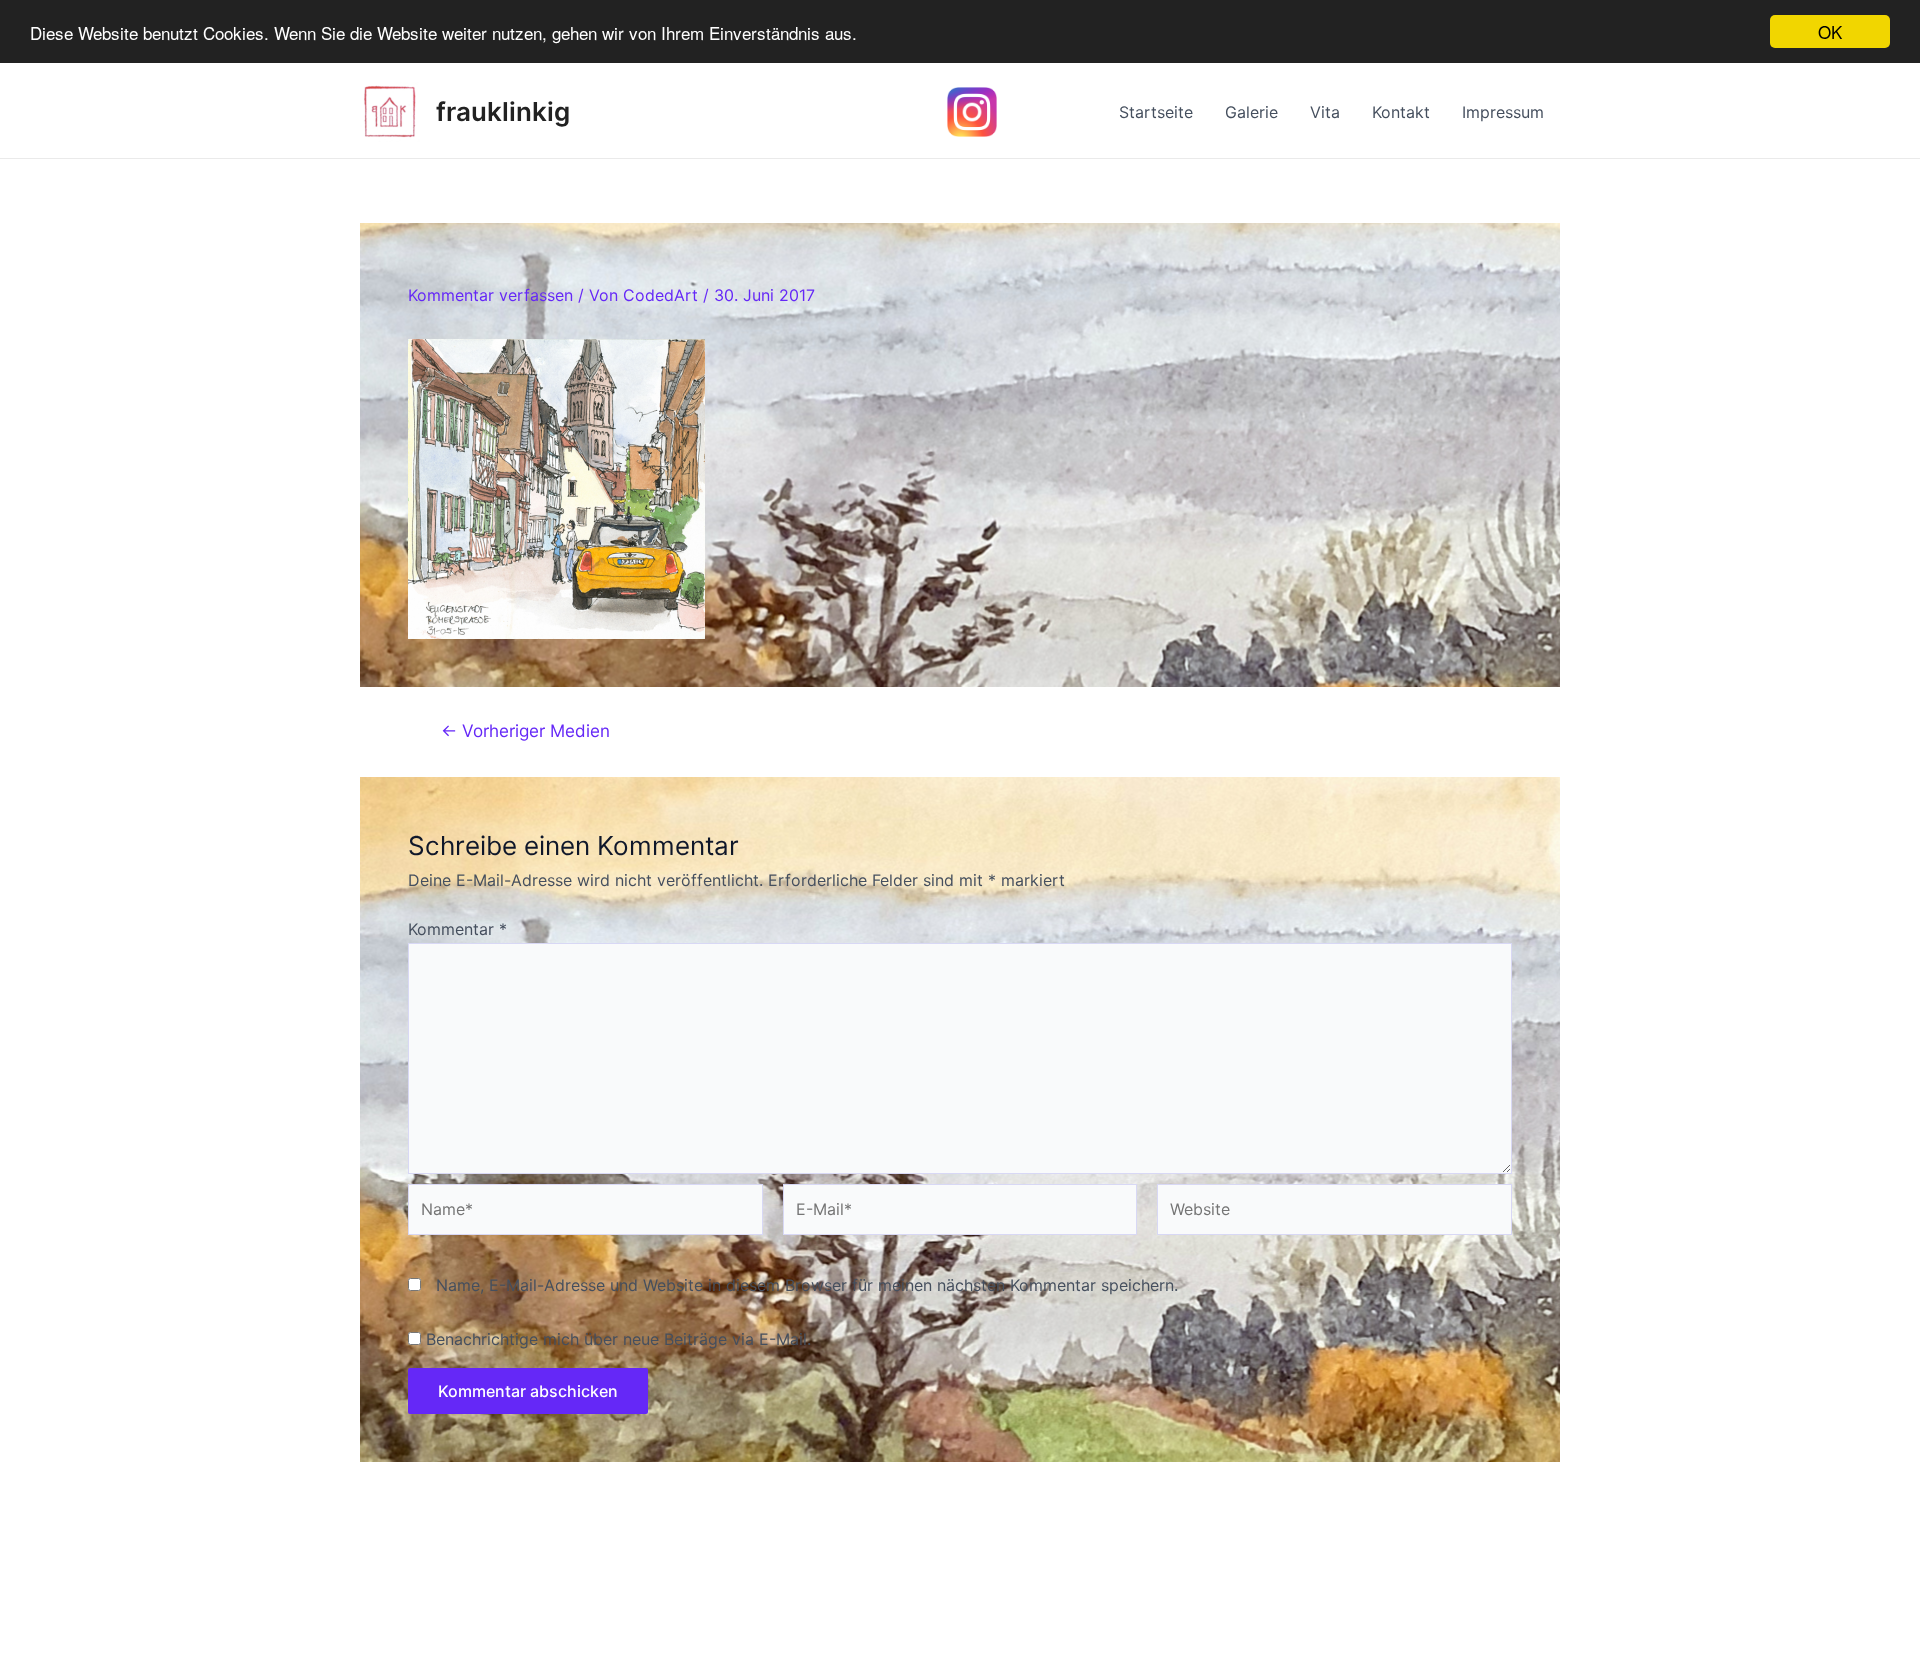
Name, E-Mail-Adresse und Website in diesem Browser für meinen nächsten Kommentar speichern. (807, 1285)
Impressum (1503, 112)
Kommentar (457, 929)
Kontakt (1401, 112)
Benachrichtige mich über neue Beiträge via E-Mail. (618, 1339)
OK (1830, 31)
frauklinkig (503, 111)
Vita (1325, 112)
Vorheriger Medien (525, 730)
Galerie (1251, 112)
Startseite (1156, 112)
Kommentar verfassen (490, 295)
